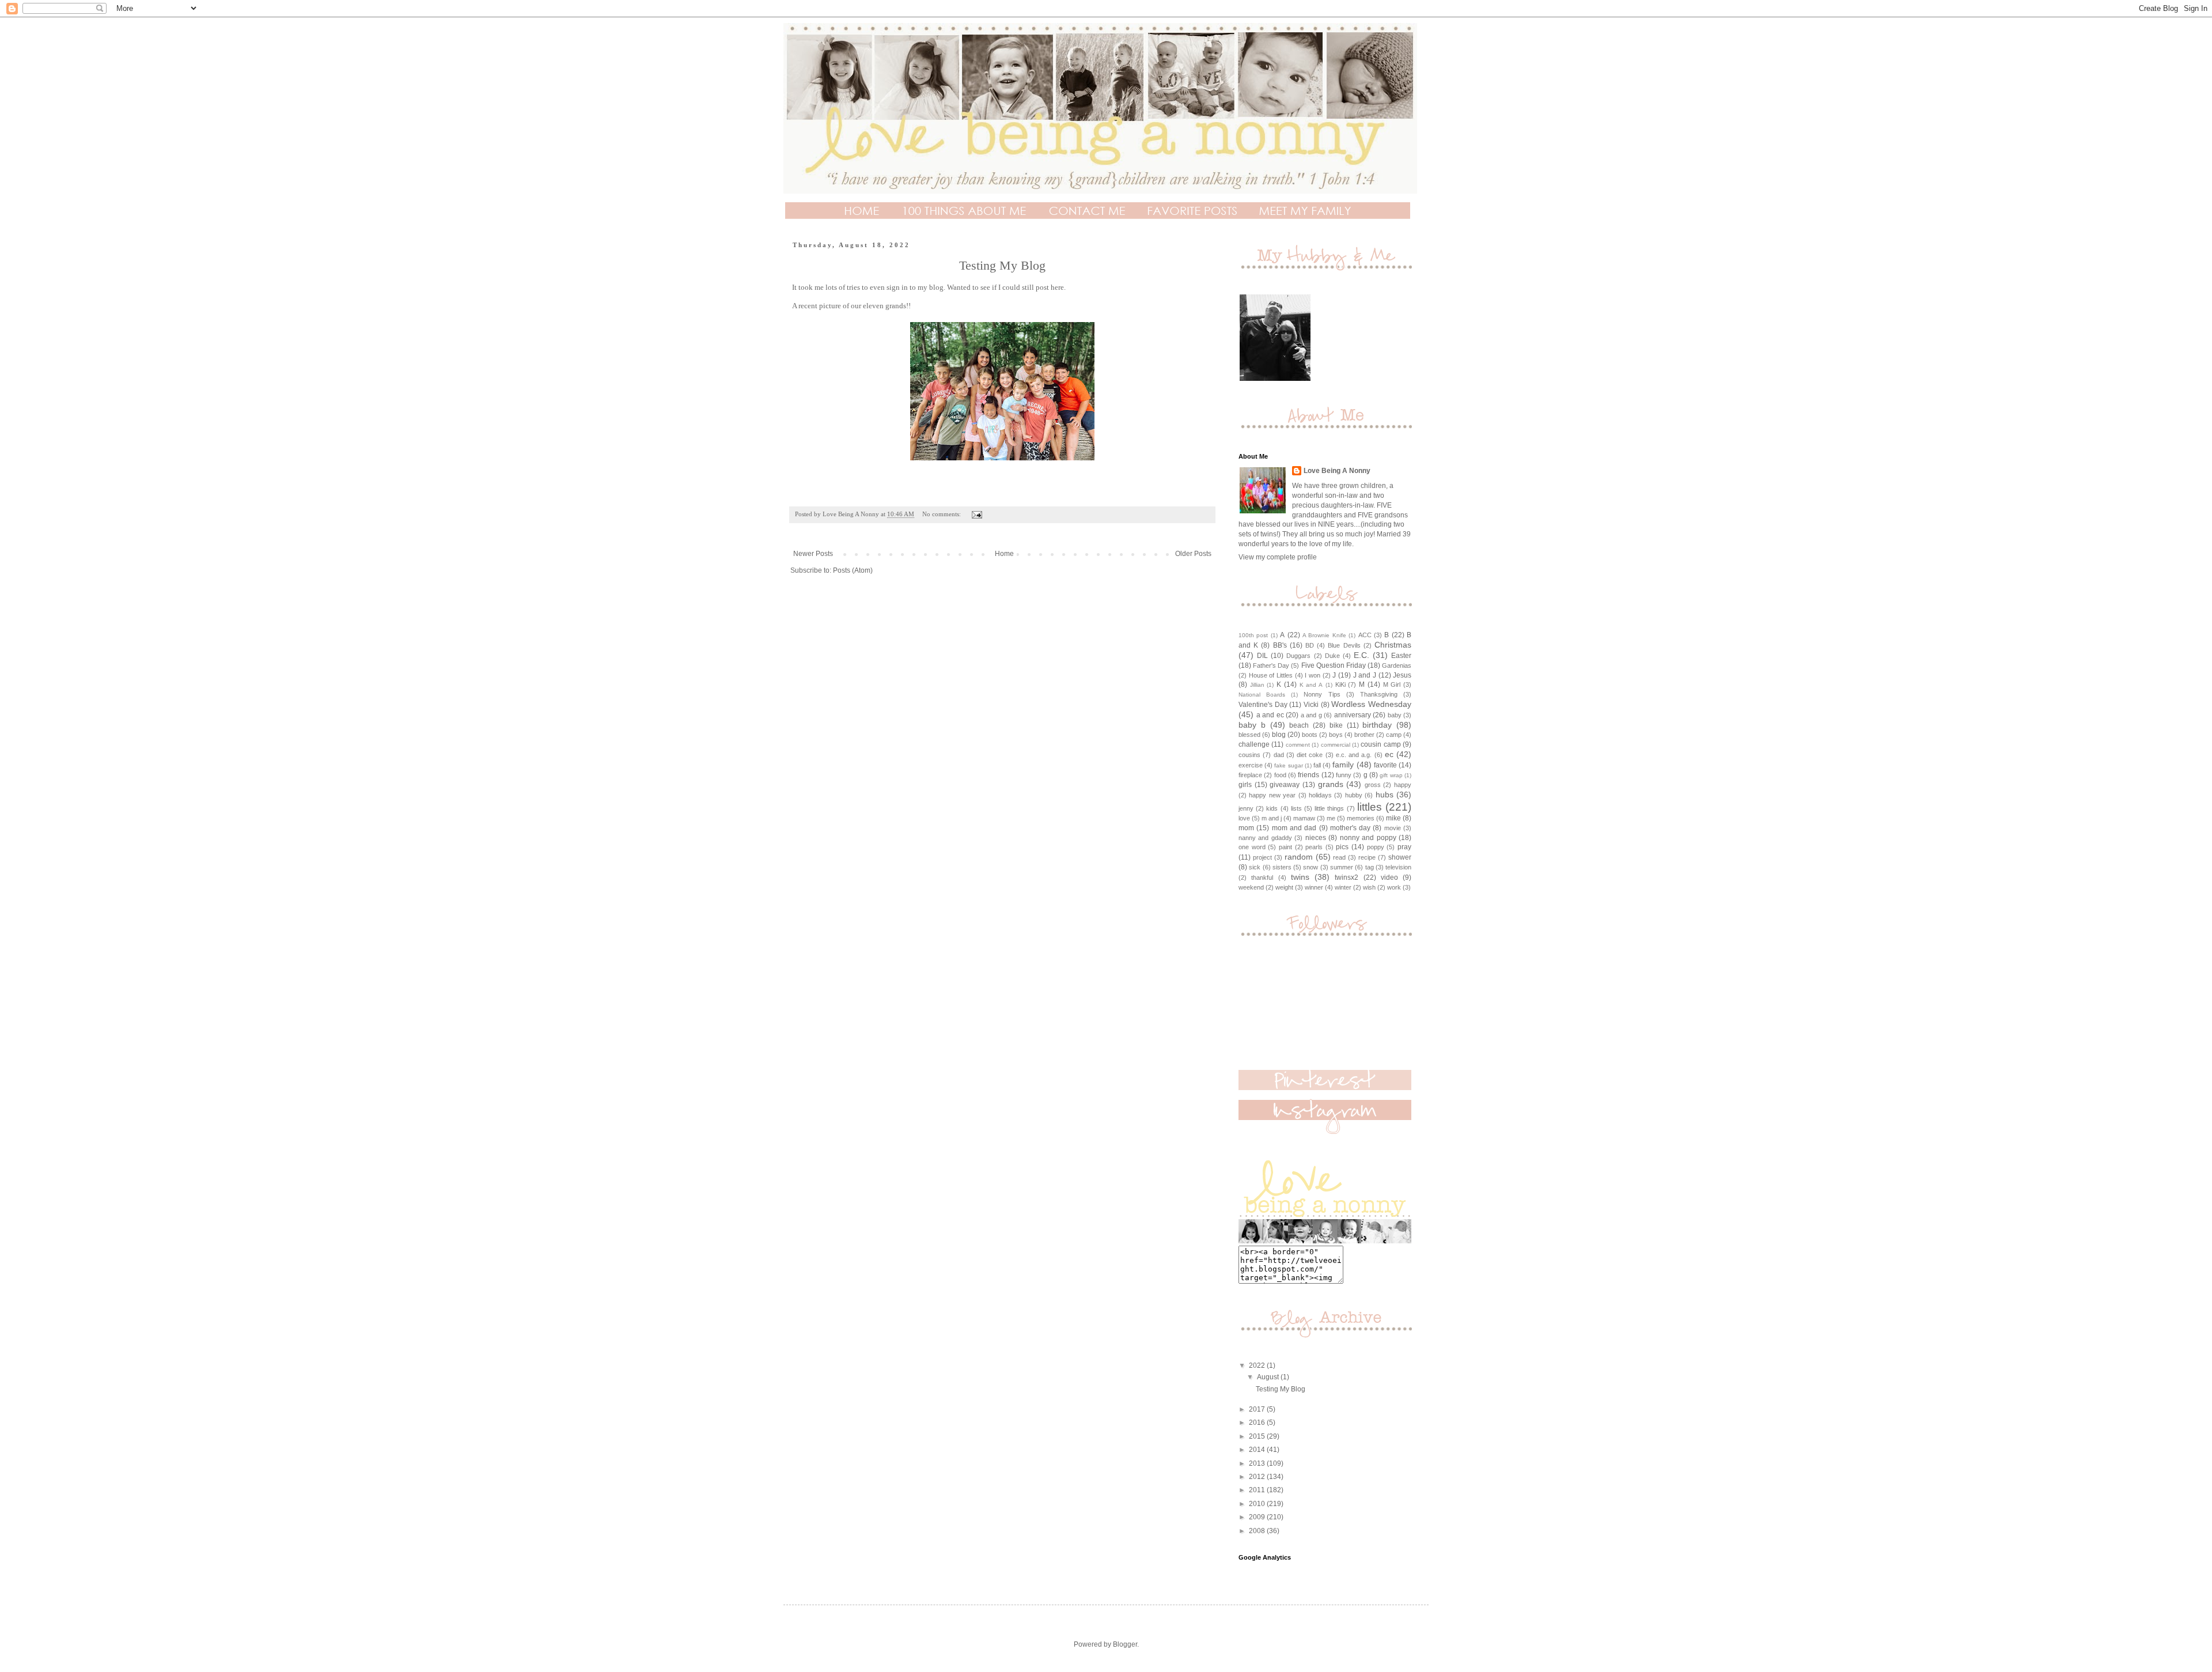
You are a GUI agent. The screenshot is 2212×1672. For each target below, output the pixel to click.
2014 (1258, 1450)
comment (1298, 745)
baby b (1252, 725)
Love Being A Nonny (1337, 471)
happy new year (1272, 795)
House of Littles (1271, 675)
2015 (1258, 1436)
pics (1342, 847)
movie (1393, 828)
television (1398, 867)
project (1262, 857)
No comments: (942, 514)
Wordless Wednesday (1371, 704)
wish (1369, 887)
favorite (1385, 765)
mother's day (1350, 828)
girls (1245, 785)
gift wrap (1391, 775)
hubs (1385, 795)
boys (1336, 735)
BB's (1280, 645)
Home (1004, 554)
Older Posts (1193, 554)
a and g (1311, 715)
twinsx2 (1346, 877)
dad (1279, 755)
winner (1314, 887)
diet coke (1310, 755)
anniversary (1353, 715)
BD (1310, 645)
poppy (1376, 847)
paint (1285, 847)
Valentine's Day (1263, 705)
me (1331, 818)
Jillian (1257, 685)
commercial (1336, 745)
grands (1331, 784)
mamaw (1304, 818)
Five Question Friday (1334, 665)
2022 (1258, 1365)
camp (1394, 735)
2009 (1258, 1517)
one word (1252, 847)
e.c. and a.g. (1354, 755)
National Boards (1262, 695)
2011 (1258, 1490)
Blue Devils (1344, 645)
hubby (1354, 795)
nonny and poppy (1368, 838)
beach (1299, 725)
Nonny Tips (1322, 694)
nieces (1316, 838)
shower (1400, 857)
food (1280, 775)
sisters (1282, 867)
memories (1361, 818)
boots (1310, 735)
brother (1364, 735)
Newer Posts (813, 554)
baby (1395, 715)
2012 (1258, 1477)
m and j (1272, 818)
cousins (1249, 755)
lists (1296, 808)
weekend (1251, 887)
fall (1317, 765)
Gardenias (1397, 665)
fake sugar (1288, 765)
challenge (1254, 744)
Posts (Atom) (853, 570)
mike (1393, 818)
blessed (1249, 735)
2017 (1258, 1409)
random (1299, 857)
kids (1272, 808)
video (1389, 877)
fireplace (1250, 775)
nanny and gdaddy (1265, 838)
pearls (1314, 847)
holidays (1320, 795)
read (1339, 857)
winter (1343, 887)
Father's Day (1271, 665)
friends (1308, 775)
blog (1279, 735)
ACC (1365, 635)
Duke (1332, 656)
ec (1389, 754)
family (1343, 765)
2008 (1258, 1531)
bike (1336, 725)
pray (1404, 847)
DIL (1262, 656)
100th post (1253, 635)
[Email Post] (976, 514)
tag (1370, 867)
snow (1310, 867)
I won (1313, 675)
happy (1403, 785)
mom (1246, 828)
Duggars (1298, 656)
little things (1329, 808)
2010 (1258, 1504)
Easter (1401, 656)
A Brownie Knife (1324, 635)
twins (1300, 877)
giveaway (1285, 785)
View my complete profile (1278, 557)
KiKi (1340, 684)
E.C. (1361, 655)
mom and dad (1294, 828)
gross (1373, 785)
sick (1255, 867)
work (1394, 887)
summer (1342, 867)
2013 (1258, 1463)
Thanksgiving (1379, 694)
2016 (1258, 1423)
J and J (1365, 675)
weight (1284, 887)
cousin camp (1380, 744)
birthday (1377, 725)
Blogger (1125, 1644)
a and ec (1270, 715)
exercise (1251, 765)
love (1244, 818)
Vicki (1311, 705)
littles (1370, 807)
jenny (1246, 808)
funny (1344, 775)
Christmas (1393, 645)
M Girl (1392, 684)
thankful (1262, 877)
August (1269, 1377)
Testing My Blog (1002, 265)
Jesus (1402, 675)
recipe (1367, 857)
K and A (1311, 685)
